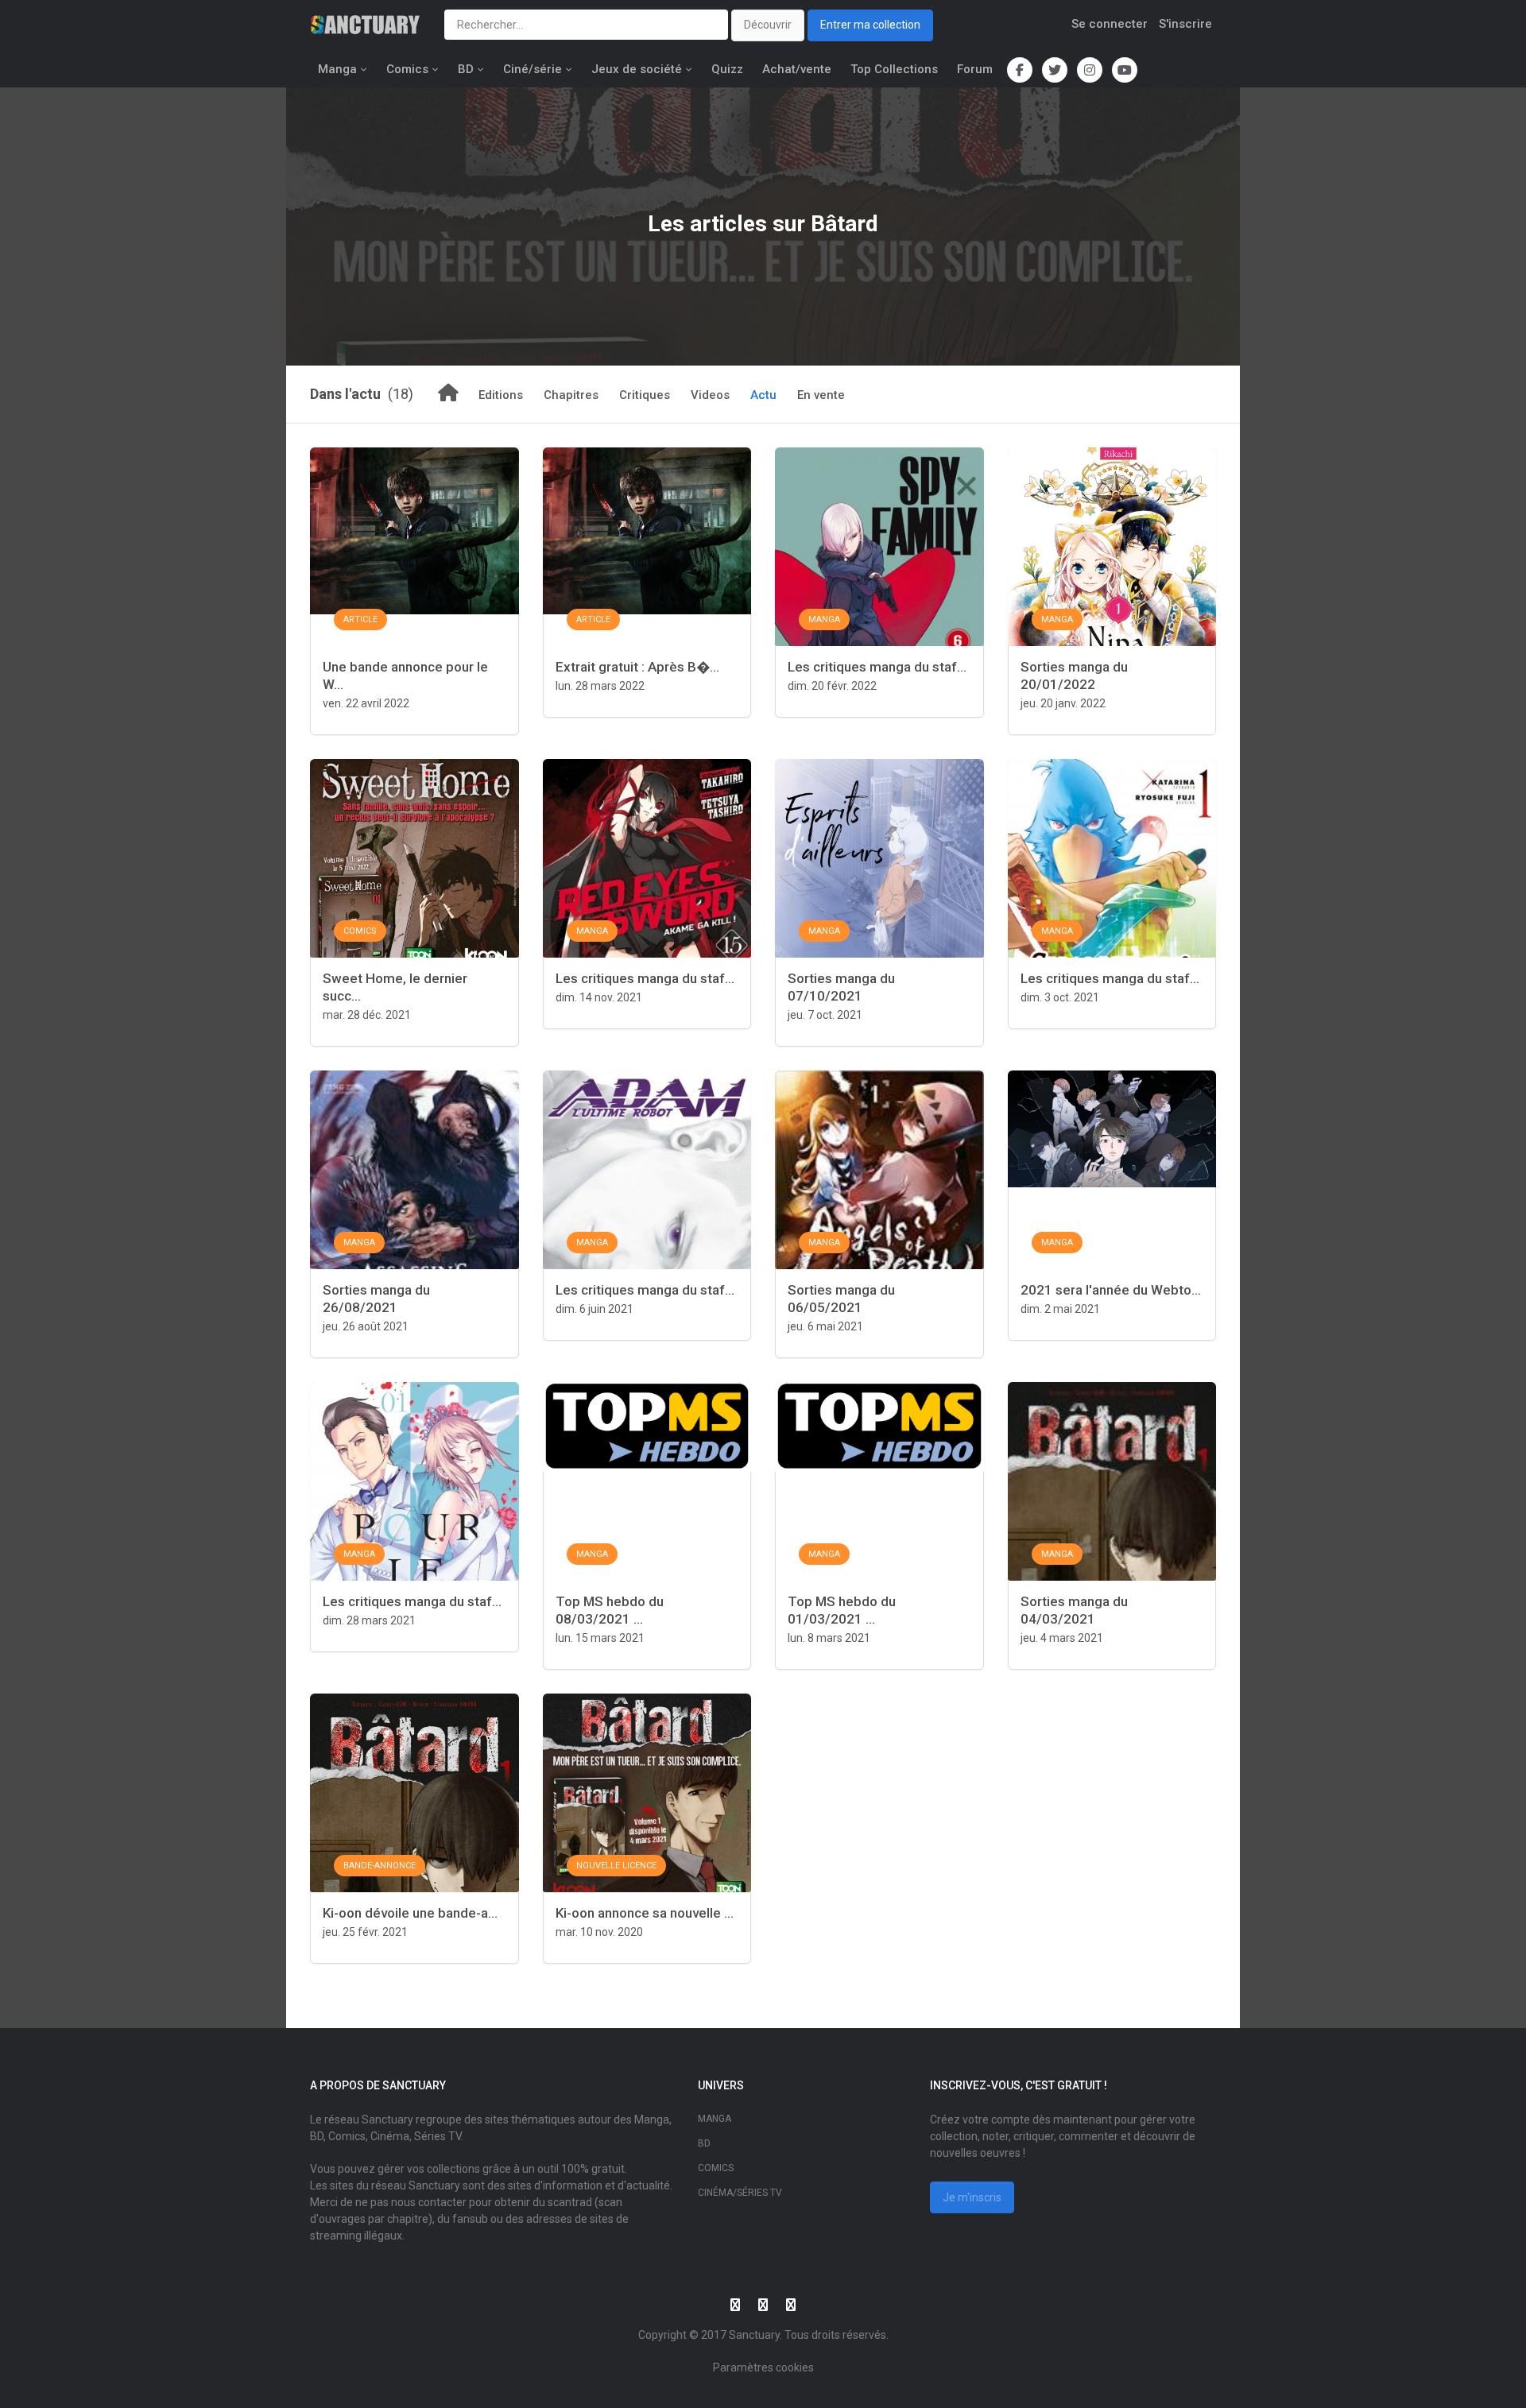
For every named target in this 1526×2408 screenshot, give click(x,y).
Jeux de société (637, 69)
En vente (821, 395)
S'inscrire (1185, 24)
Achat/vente (797, 69)
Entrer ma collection (870, 25)
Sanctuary (754, 2335)
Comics (407, 69)
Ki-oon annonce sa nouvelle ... (645, 1913)
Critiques (645, 395)
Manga (337, 69)
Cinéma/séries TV (740, 2193)
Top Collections (894, 69)
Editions (501, 395)
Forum (975, 69)
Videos (710, 395)
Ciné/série (533, 69)
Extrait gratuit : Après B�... (637, 667)
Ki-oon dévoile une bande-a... (410, 1913)
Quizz (727, 69)
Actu (763, 395)
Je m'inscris (972, 2197)
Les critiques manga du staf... (877, 667)
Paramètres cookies (763, 2367)
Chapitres (571, 395)
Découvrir (768, 25)
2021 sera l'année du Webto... (1111, 1290)
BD (466, 69)
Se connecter (1110, 24)
